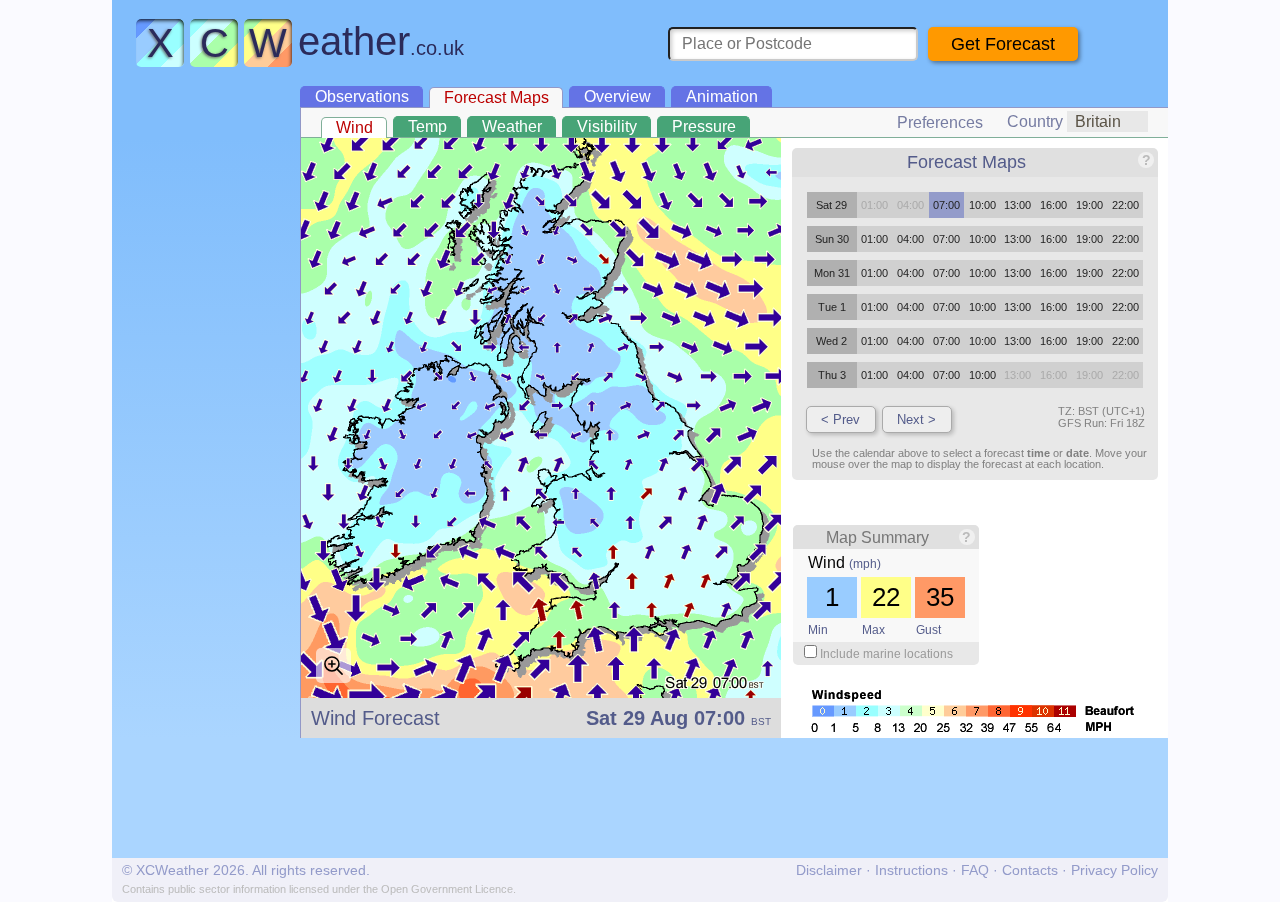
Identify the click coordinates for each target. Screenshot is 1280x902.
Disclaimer (829, 870)
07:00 (946, 205)
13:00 (1017, 205)
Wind (354, 127)
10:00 (982, 205)
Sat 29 (831, 205)
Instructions (911, 870)
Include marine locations (886, 654)
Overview (617, 96)
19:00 (1089, 205)
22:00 (1125, 205)
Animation (722, 96)
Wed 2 (831, 341)
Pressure (704, 126)
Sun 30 (832, 239)
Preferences (940, 122)
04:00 (910, 239)
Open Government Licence (447, 889)
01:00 (874, 239)
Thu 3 (832, 375)
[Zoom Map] (333, 665)
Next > (916, 419)
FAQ (975, 870)
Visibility (607, 126)
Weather (512, 126)
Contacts (1030, 870)
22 (886, 597)
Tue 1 (832, 307)
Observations (362, 96)
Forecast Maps (496, 97)
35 (940, 597)
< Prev (840, 419)
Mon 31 (832, 273)
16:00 (1053, 205)
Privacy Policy (1114, 870)
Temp (427, 126)
